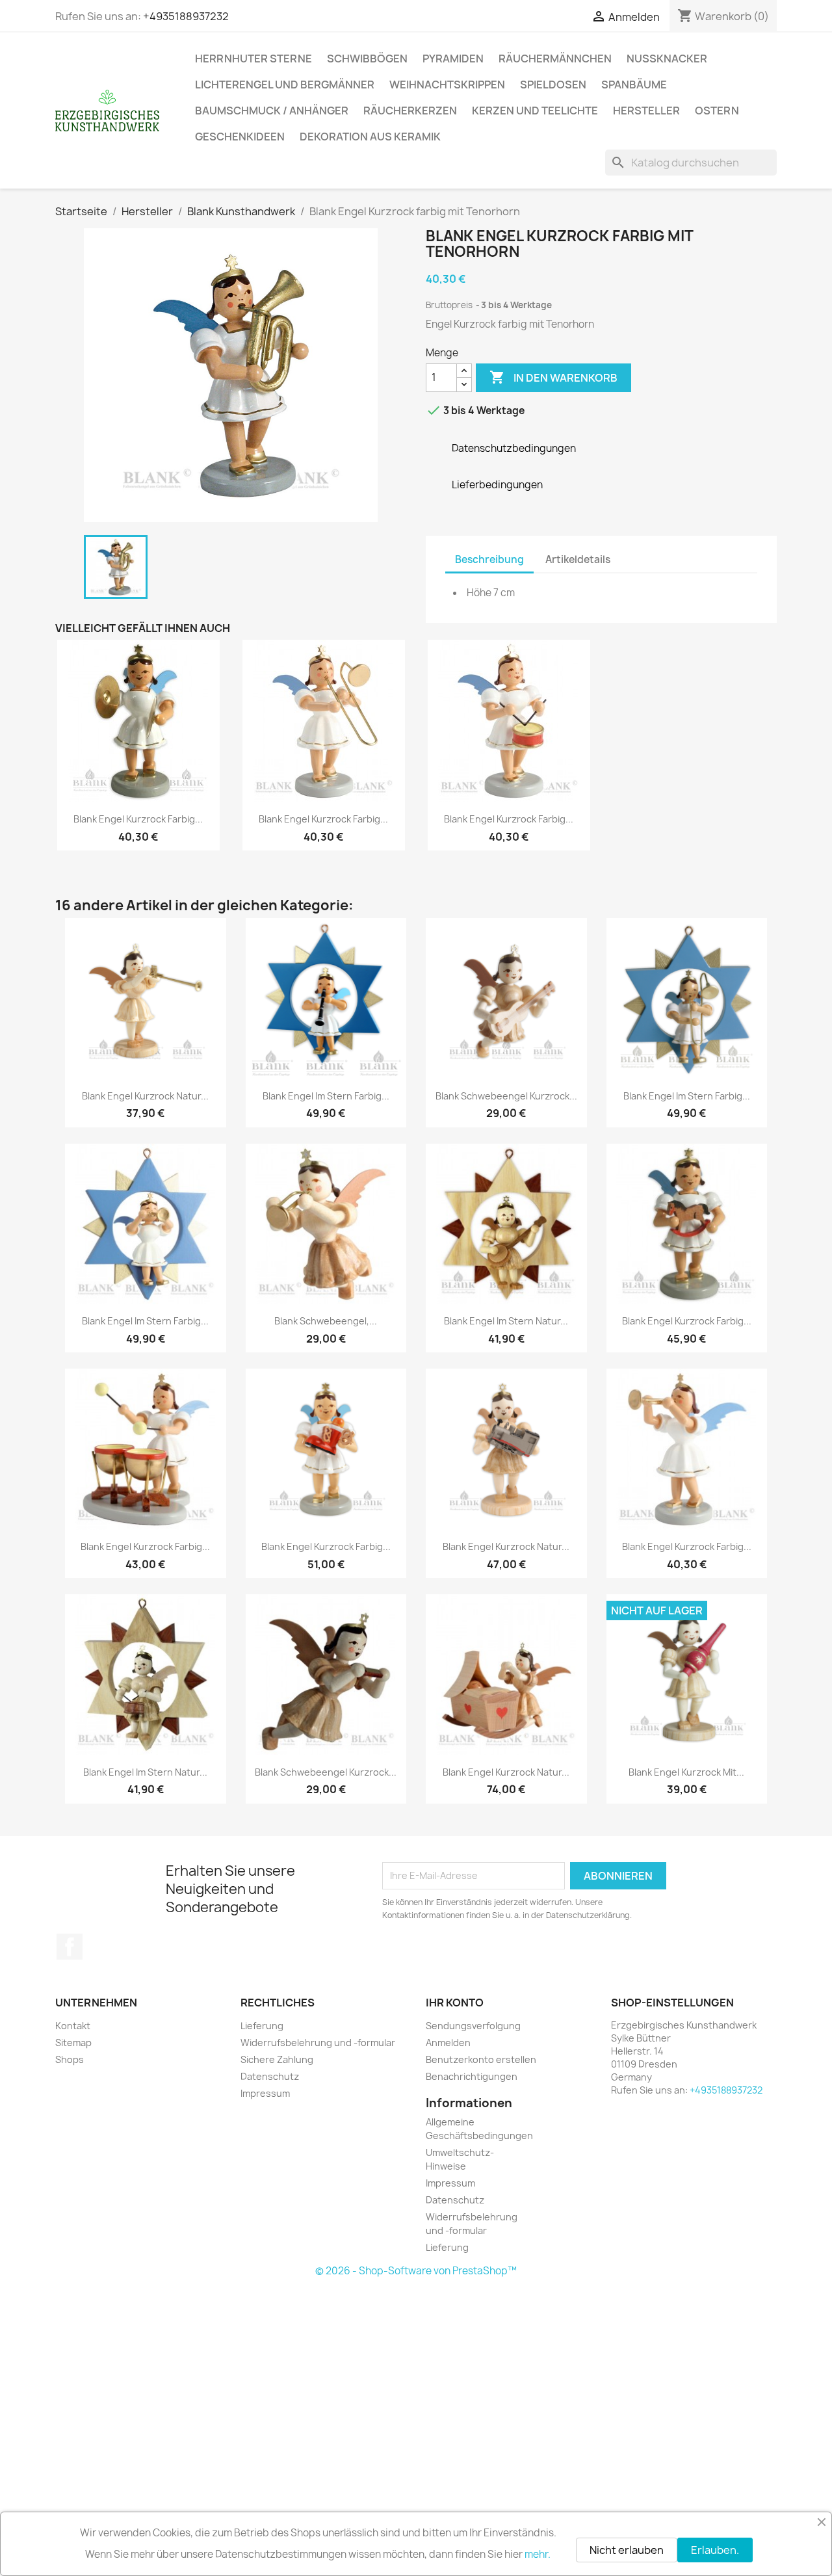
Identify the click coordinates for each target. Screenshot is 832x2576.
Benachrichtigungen (472, 2076)
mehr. (538, 2554)
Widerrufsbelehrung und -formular (318, 2043)
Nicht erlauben (627, 2550)
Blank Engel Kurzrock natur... (145, 1096)
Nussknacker (667, 59)
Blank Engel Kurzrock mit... (686, 1772)
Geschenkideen (240, 137)
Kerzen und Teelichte (535, 111)
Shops (70, 2059)
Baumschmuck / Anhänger (272, 111)
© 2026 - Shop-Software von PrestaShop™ (416, 2271)
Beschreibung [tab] (489, 559)
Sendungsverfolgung (473, 2026)
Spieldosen (553, 85)
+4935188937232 (186, 16)
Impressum (265, 2093)
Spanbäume (634, 85)
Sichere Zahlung (277, 2059)
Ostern (717, 111)
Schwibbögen (367, 59)
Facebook (70, 1947)
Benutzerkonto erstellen (481, 2059)
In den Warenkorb (553, 377)
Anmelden (448, 2043)
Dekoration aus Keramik (370, 137)
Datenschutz (270, 2076)
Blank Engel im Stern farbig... (326, 1096)
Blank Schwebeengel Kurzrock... (506, 1096)
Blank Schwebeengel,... (326, 1321)
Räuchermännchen (555, 59)
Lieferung (262, 2026)
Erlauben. (715, 2550)
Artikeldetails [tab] (578, 559)
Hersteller (646, 111)
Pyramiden (453, 59)
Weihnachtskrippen (447, 85)
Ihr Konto (455, 2003)
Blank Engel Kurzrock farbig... (138, 819)
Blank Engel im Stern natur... (506, 1321)
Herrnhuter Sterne (253, 59)
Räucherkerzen (410, 111)
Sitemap (73, 2043)
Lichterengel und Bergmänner (285, 85)
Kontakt (73, 2026)
